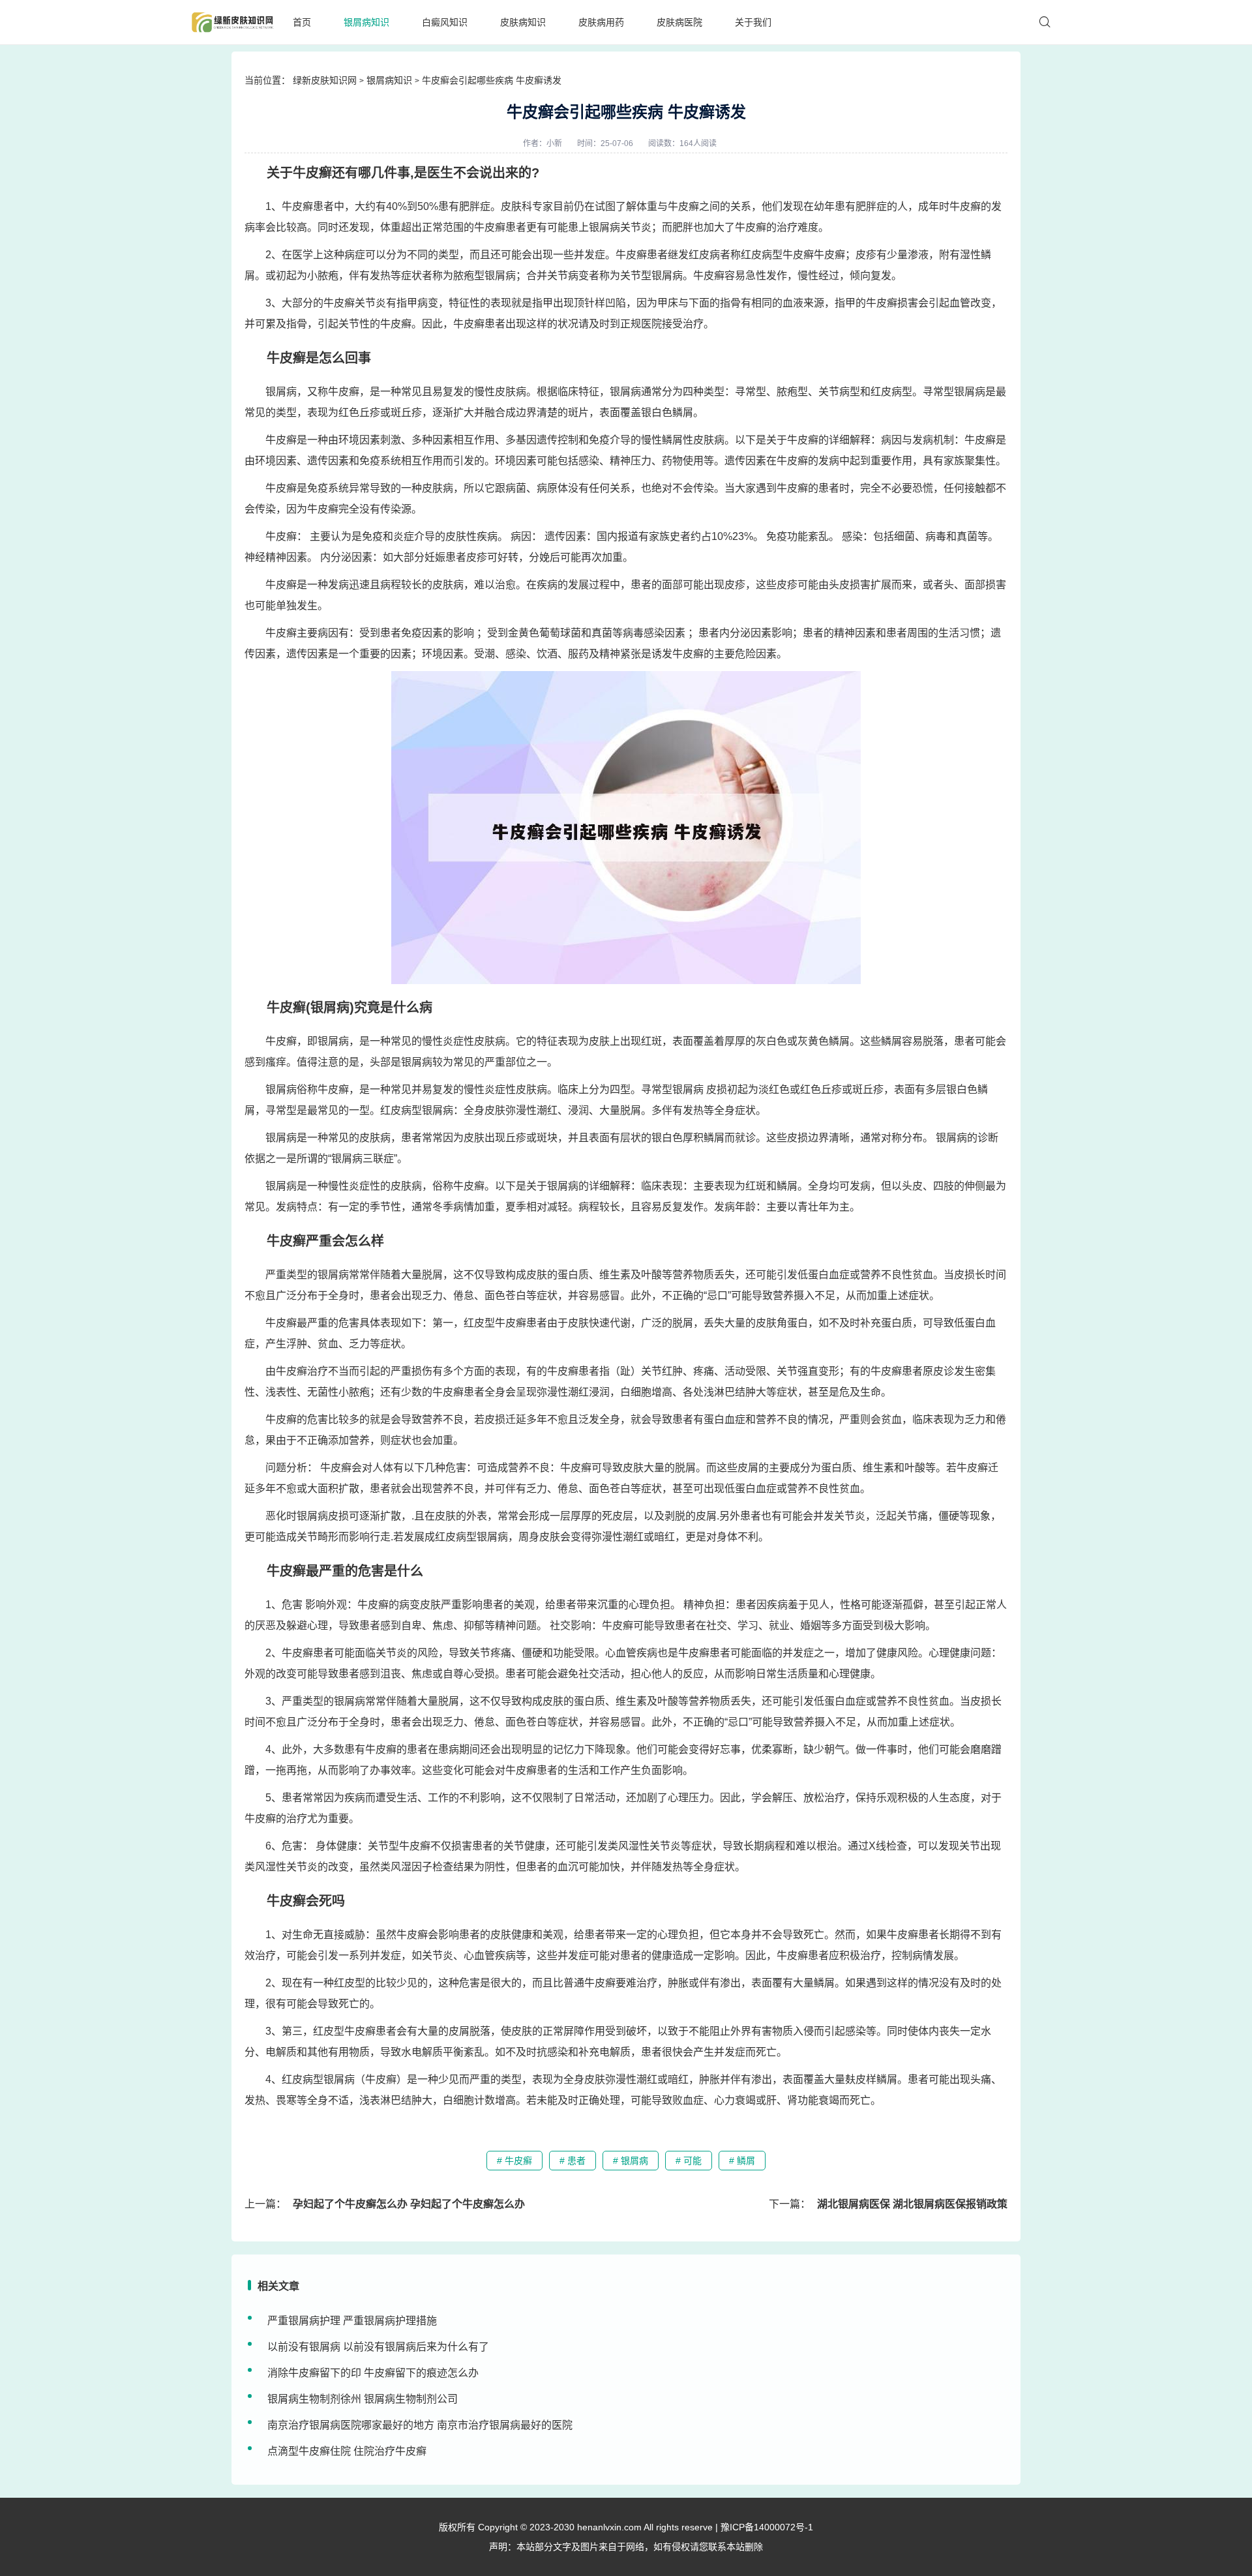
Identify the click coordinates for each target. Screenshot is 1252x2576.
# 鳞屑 (742, 2161)
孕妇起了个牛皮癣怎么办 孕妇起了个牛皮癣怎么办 (409, 2204)
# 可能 (689, 2161)
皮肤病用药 (601, 22)
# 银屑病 (631, 2161)
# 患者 (573, 2161)
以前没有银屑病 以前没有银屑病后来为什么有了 (378, 2347)
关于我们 (753, 22)
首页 (302, 22)
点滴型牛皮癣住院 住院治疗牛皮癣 (347, 2451)
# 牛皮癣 (514, 2161)
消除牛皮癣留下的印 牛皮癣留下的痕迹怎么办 (373, 2373)
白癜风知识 (445, 22)
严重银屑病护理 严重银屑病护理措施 (352, 2321)
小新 (554, 143)
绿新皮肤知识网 (325, 80)
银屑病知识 (366, 22)
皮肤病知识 (523, 22)
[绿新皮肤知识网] (232, 22)
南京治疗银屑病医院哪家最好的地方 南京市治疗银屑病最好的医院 (420, 2425)
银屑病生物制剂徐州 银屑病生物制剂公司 (363, 2399)
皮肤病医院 (679, 22)
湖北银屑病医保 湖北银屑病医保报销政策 (912, 2204)
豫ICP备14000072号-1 (767, 2527)
